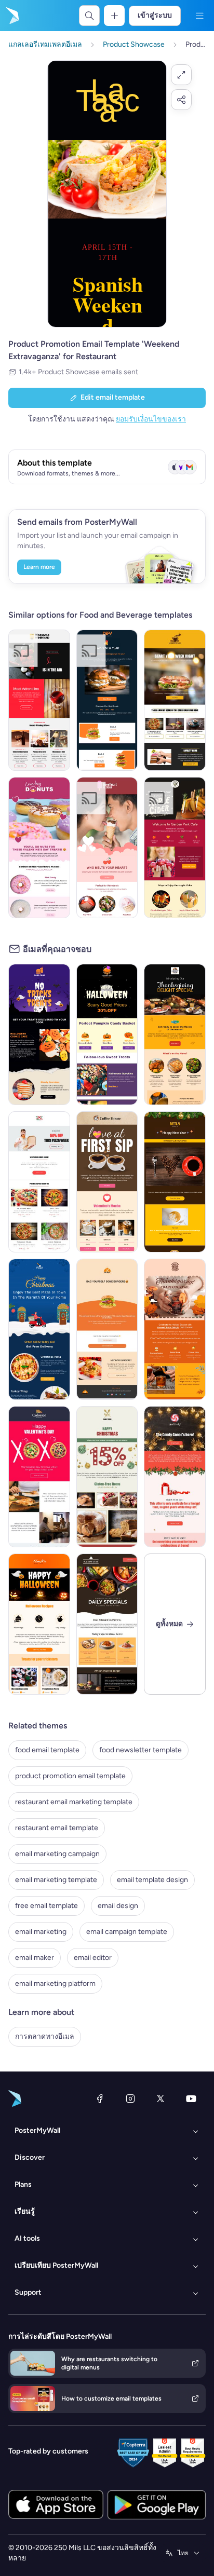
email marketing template (56, 1880)
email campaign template (127, 1932)
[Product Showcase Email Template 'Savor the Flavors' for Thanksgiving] (175, 1034)
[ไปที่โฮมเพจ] (11, 16)
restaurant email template (57, 1828)
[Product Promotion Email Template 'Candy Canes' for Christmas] (175, 1477)
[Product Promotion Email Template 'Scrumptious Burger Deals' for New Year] (107, 700)
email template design (152, 1880)
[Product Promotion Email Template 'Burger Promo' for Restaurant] (107, 1329)
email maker (35, 1958)
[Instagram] (130, 2098)
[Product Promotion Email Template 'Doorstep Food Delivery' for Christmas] (39, 1329)
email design (118, 1906)
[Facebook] (100, 2098)
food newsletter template (141, 1750)
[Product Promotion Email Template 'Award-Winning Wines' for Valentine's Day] (39, 700)
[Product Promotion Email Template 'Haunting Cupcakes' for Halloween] (39, 1034)
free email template (46, 1906)
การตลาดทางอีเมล (45, 2036)
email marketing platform (55, 1984)
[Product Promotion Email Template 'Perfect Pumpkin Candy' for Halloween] (107, 1034)
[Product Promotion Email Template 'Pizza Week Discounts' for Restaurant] (39, 1182)
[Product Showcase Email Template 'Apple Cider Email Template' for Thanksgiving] (175, 848)
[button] (181, 75)
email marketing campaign (57, 1854)
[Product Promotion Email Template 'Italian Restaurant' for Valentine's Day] (39, 1477)
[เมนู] (199, 16)
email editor (93, 1958)
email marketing (41, 1932)
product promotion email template (70, 1776)
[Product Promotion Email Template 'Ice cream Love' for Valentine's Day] (107, 848)
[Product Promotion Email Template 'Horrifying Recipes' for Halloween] (39, 1624)
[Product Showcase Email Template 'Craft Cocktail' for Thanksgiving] (175, 1329)
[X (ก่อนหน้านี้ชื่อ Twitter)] (160, 2098)
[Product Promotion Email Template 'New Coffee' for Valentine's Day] (107, 1182)
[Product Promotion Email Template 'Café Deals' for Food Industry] (175, 700)
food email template (47, 1750)
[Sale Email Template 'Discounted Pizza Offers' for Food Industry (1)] (107, 1624)
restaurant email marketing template (74, 1802)
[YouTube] (191, 2098)
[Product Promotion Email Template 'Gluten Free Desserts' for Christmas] (107, 1477)
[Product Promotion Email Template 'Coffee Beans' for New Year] (175, 1182)
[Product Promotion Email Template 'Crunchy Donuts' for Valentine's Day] (39, 848)
